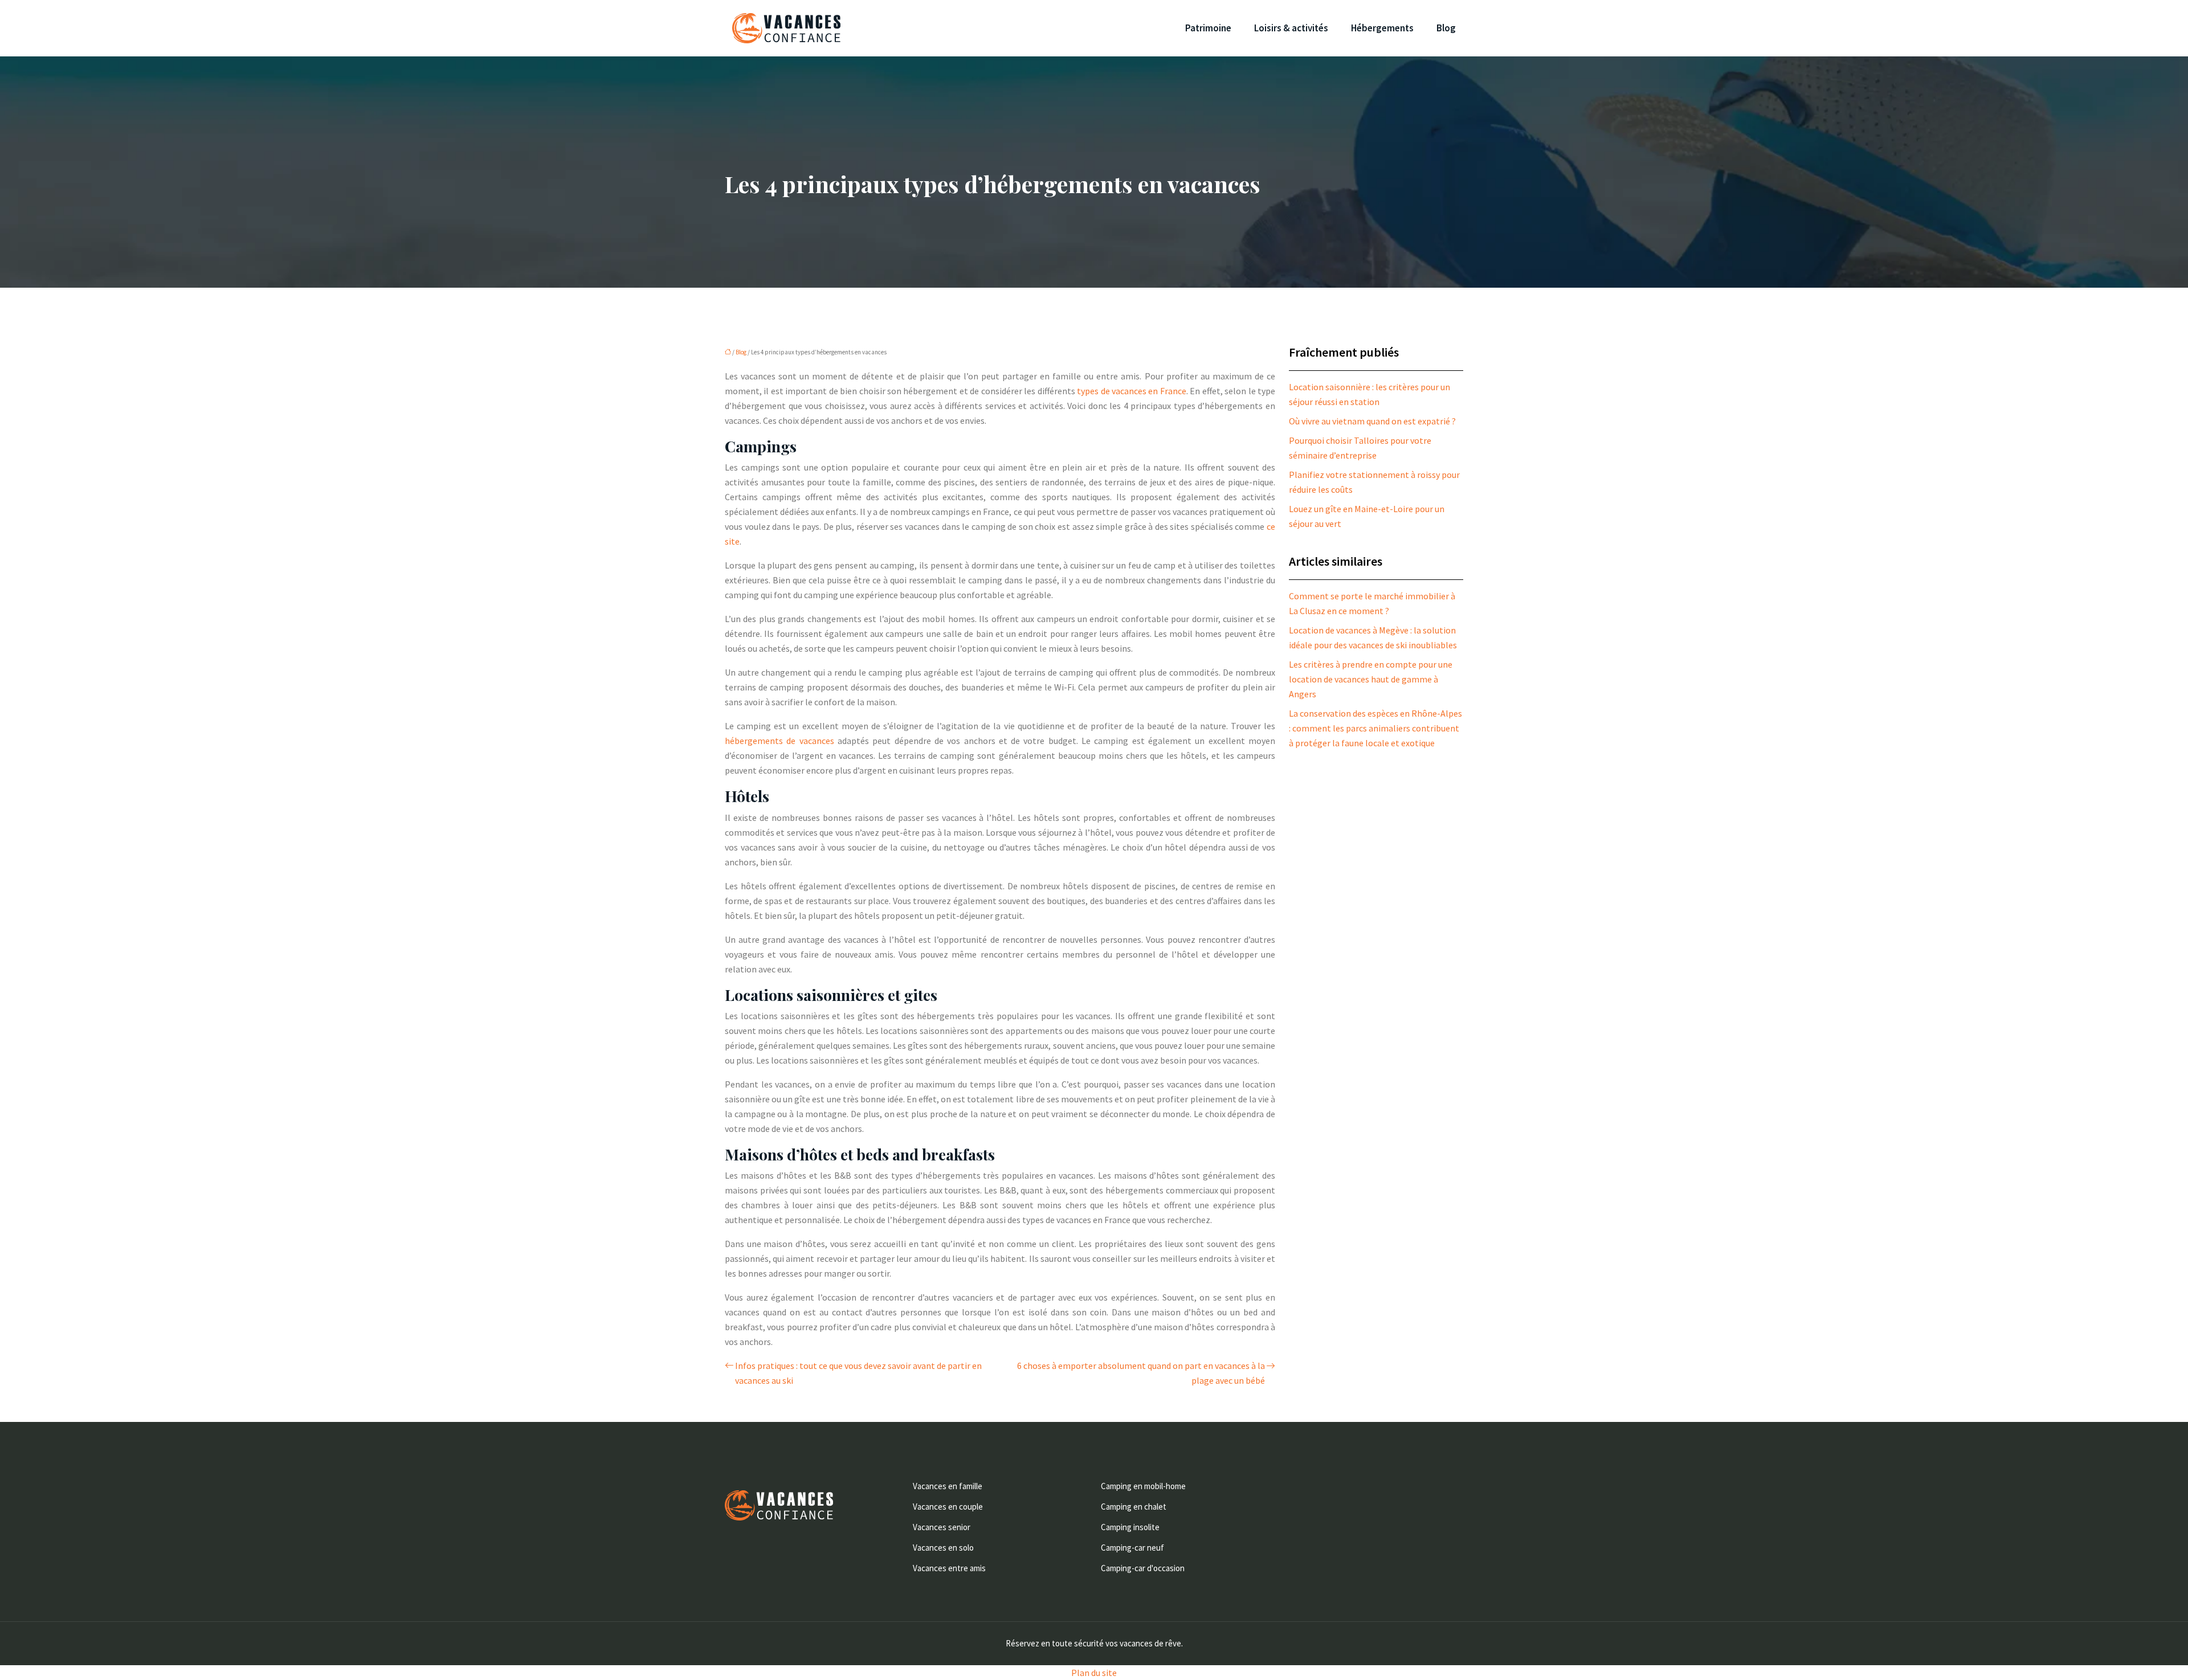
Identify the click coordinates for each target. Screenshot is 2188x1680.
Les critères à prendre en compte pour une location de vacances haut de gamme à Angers (1371, 679)
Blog (1446, 28)
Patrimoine (1208, 28)
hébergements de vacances (779, 741)
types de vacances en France (1132, 391)
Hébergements (1382, 28)
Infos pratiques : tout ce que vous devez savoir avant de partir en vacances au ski (858, 1373)
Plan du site (1094, 1673)
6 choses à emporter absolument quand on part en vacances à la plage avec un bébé (1141, 1373)
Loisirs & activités (1291, 28)
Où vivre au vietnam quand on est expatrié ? (1372, 421)
